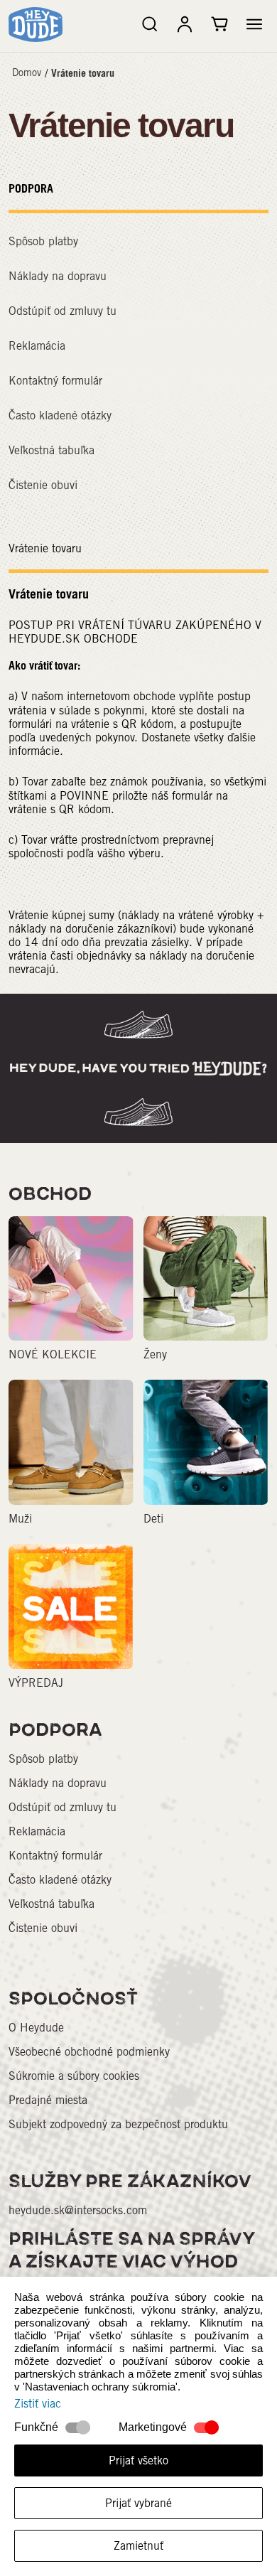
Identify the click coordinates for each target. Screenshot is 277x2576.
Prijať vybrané (138, 2503)
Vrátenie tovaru (83, 73)
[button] (254, 24)
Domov (27, 73)
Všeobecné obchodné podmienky (89, 2052)
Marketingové (153, 2427)
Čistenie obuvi (43, 485)
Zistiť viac (38, 2404)
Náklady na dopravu (58, 276)
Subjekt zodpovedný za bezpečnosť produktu (118, 2124)
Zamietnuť (138, 2546)
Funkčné (36, 2427)
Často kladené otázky (60, 415)
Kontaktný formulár (55, 381)
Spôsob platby (43, 241)
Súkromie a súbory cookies (74, 2076)
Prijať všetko (138, 2460)
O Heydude (36, 2028)
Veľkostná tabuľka (51, 450)
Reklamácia (37, 346)
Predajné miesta (48, 2100)
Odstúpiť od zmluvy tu (63, 311)
